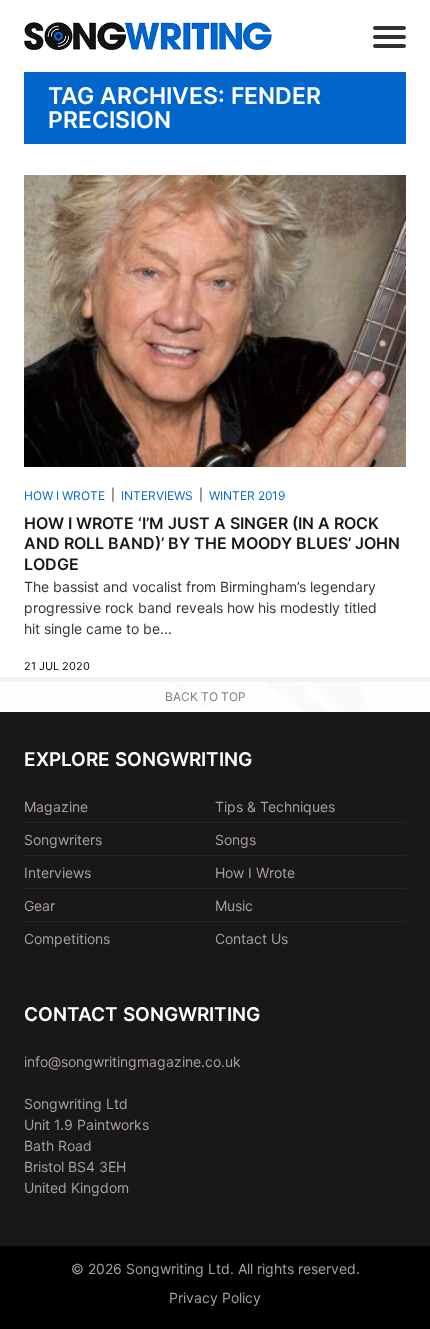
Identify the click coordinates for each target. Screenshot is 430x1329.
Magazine (56, 806)
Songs (235, 839)
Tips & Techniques (275, 806)
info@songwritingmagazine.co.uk (132, 1061)
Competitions (67, 938)
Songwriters (63, 839)
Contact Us (251, 938)
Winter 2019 (247, 495)
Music (234, 905)
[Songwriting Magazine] (148, 36)
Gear (39, 905)
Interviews (157, 495)
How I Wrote (64, 495)
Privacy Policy (215, 1297)
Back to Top (205, 696)
